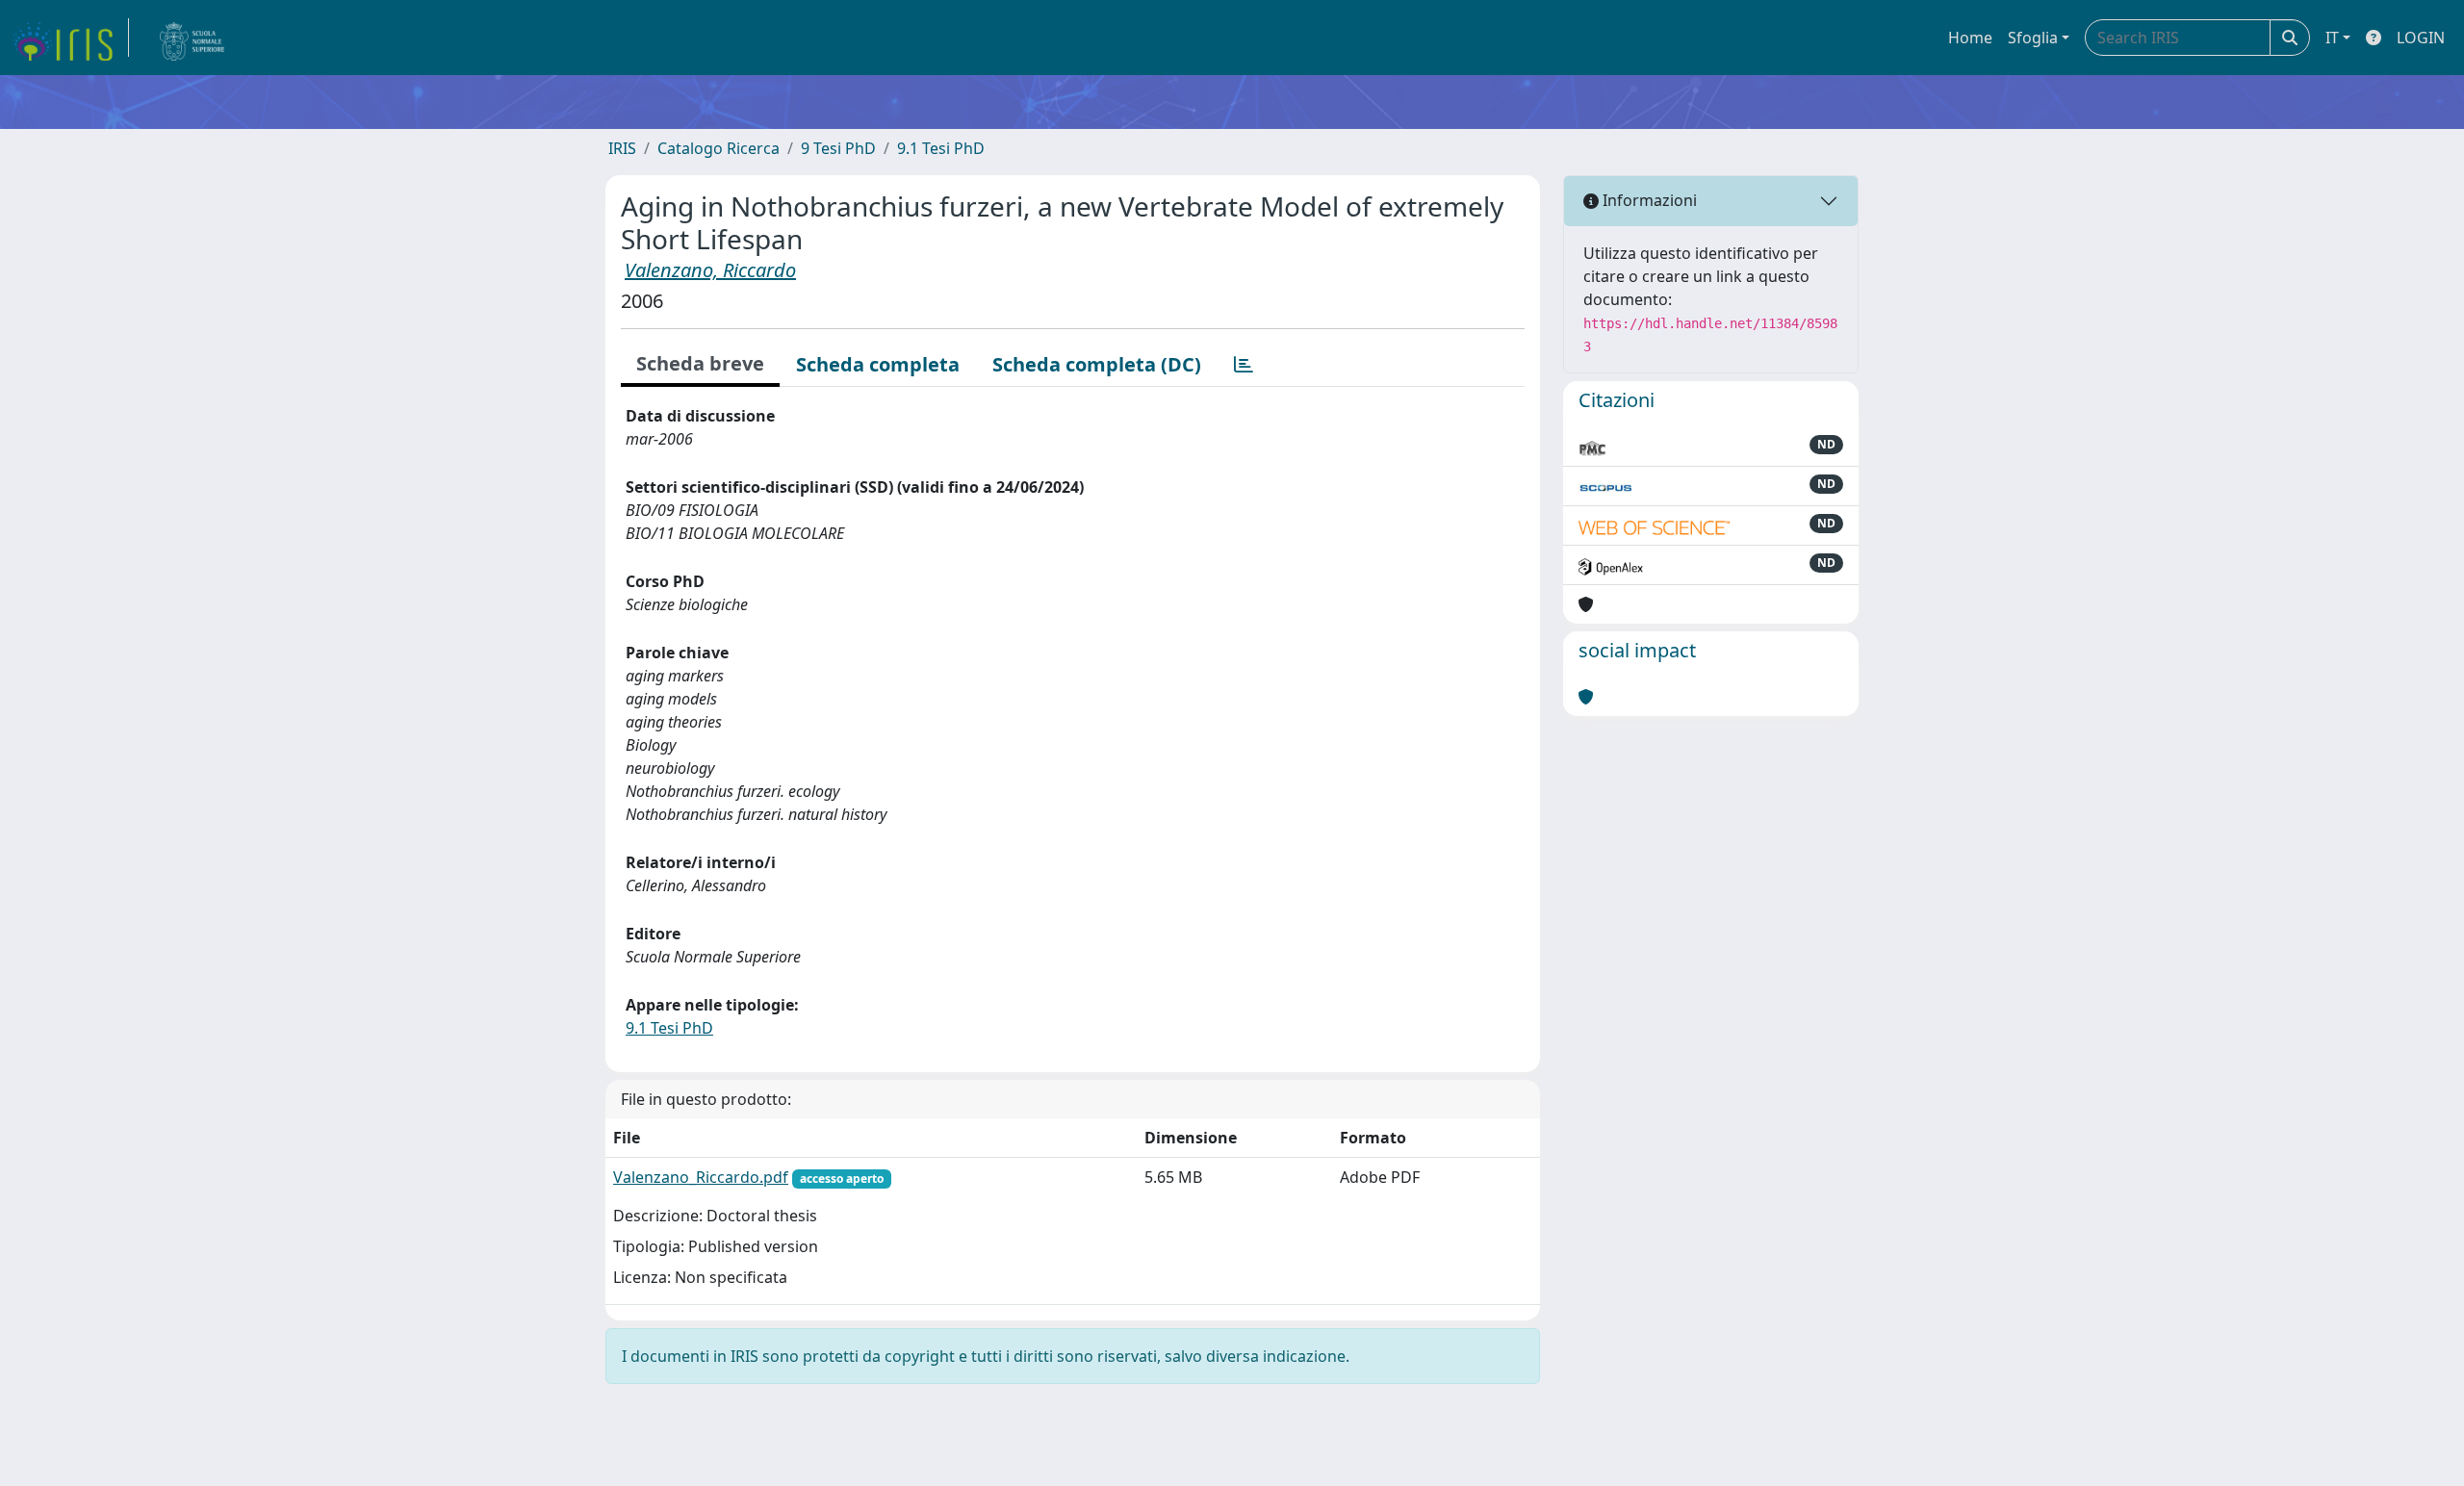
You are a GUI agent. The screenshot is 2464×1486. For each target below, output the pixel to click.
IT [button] (2332, 38)
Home (1970, 38)
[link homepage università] (192, 38)
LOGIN (2421, 38)
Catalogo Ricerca (719, 148)
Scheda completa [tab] (878, 364)
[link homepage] (70, 38)
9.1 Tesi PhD (941, 148)
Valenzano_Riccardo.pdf (701, 1177)
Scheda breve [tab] (700, 363)
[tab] (1244, 365)
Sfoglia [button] (2033, 38)
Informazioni (1648, 200)
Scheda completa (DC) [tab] (1097, 364)
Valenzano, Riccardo (710, 270)
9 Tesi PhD (838, 148)
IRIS (622, 148)
